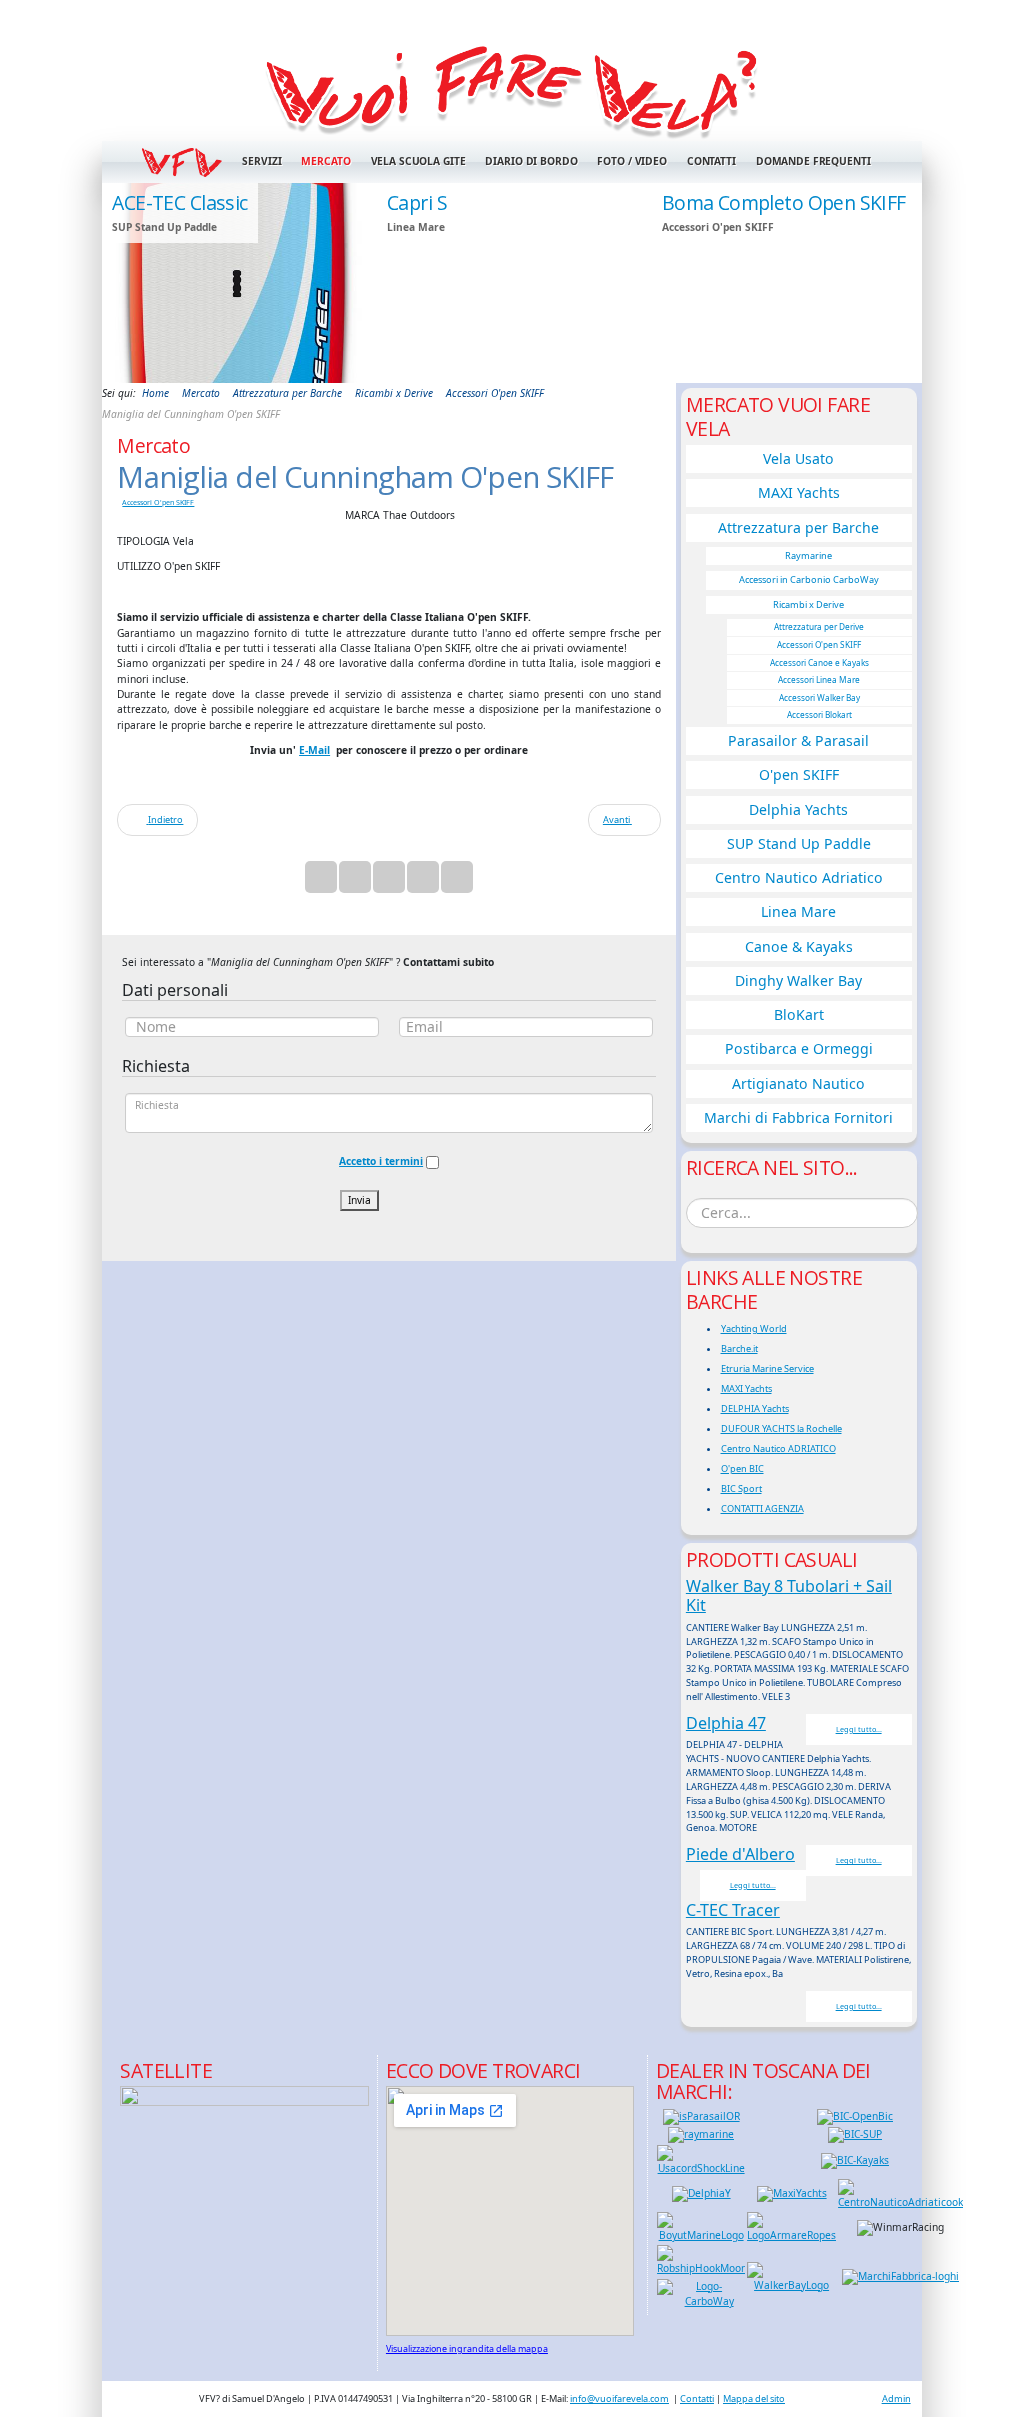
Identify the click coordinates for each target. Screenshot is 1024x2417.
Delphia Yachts (798, 809)
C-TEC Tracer (733, 1910)
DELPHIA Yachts (755, 1408)
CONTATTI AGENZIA (762, 1508)
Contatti (711, 161)
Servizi (261, 161)
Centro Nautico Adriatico (799, 877)
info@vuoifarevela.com (619, 2398)
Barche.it (739, 1348)
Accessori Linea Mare (819, 679)
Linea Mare (798, 911)
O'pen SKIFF (799, 774)
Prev (127, 282)
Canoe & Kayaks (799, 946)
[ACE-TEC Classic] (237, 283)
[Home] (512, 89)
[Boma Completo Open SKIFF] (787, 283)
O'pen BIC (742, 1468)
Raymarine (808, 555)
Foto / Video (631, 161)
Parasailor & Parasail (798, 740)
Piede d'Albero (740, 1854)
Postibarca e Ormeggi (799, 1048)
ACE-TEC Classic (179, 202)
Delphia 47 (726, 1723)
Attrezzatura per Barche (798, 527)
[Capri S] (512, 283)
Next (897, 282)
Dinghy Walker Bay (798, 980)
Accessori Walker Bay (819, 697)
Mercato (325, 161)
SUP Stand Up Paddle (799, 843)
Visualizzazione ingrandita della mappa (467, 2348)
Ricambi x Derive (808, 604)
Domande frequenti (813, 161)
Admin (896, 2398)
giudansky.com (874, 376)
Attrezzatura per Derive (819, 626)
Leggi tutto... (859, 1729)
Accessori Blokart (819, 714)
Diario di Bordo (531, 161)
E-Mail (314, 750)
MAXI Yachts (799, 492)
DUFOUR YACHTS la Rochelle (781, 1428)
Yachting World (754, 1328)
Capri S (417, 202)
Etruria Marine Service (767, 1368)
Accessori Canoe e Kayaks (819, 662)
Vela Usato (798, 458)
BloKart (799, 1014)
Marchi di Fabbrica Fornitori (798, 1117)
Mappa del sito (754, 2398)
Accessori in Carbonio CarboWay (809, 579)
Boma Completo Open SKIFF (784, 202)
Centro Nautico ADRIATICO (778, 1448)
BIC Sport (741, 1488)
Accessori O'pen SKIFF (158, 502)
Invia (359, 1200)
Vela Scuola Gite (418, 161)
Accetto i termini (381, 1161)
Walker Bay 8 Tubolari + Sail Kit (789, 1595)
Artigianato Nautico (798, 1083)
